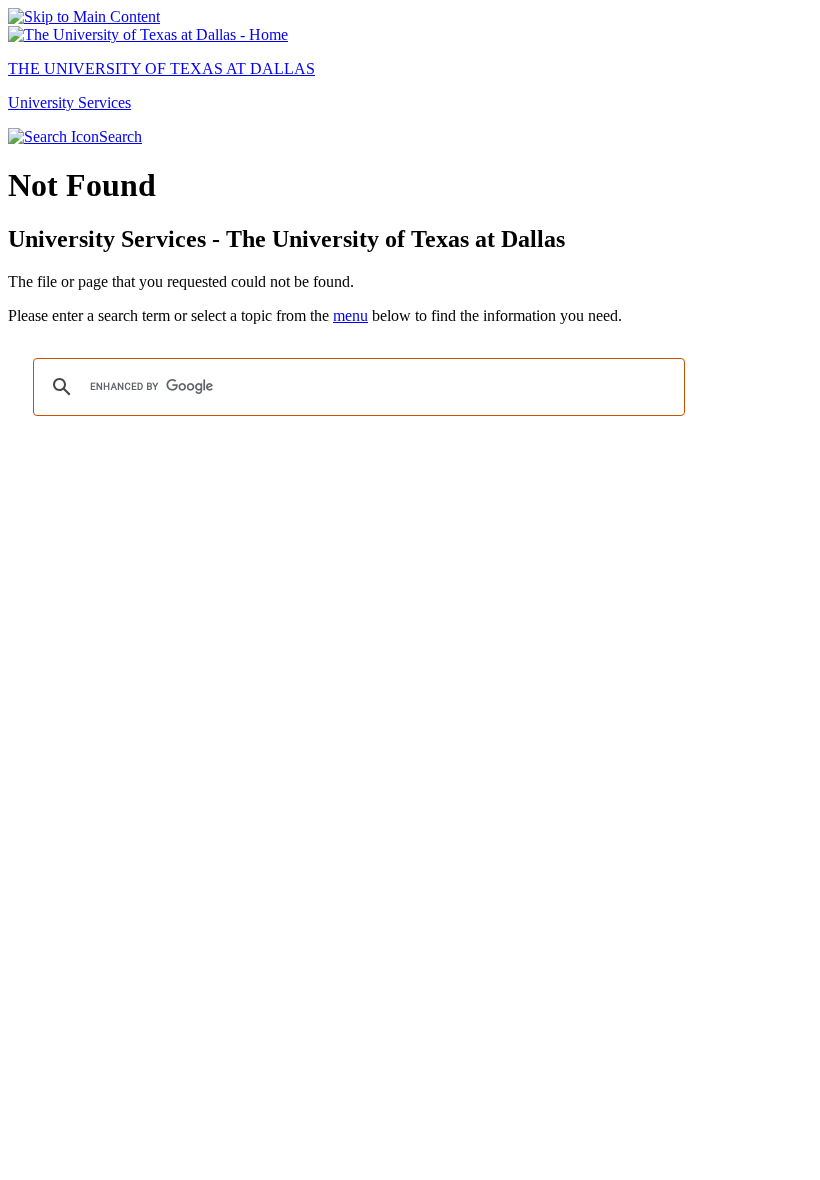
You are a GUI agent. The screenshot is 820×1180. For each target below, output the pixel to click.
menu (350, 315)
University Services (69, 102)
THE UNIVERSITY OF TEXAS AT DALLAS (161, 68)
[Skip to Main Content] (84, 16)
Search (120, 136)
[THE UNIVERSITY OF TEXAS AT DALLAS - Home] (148, 34)
